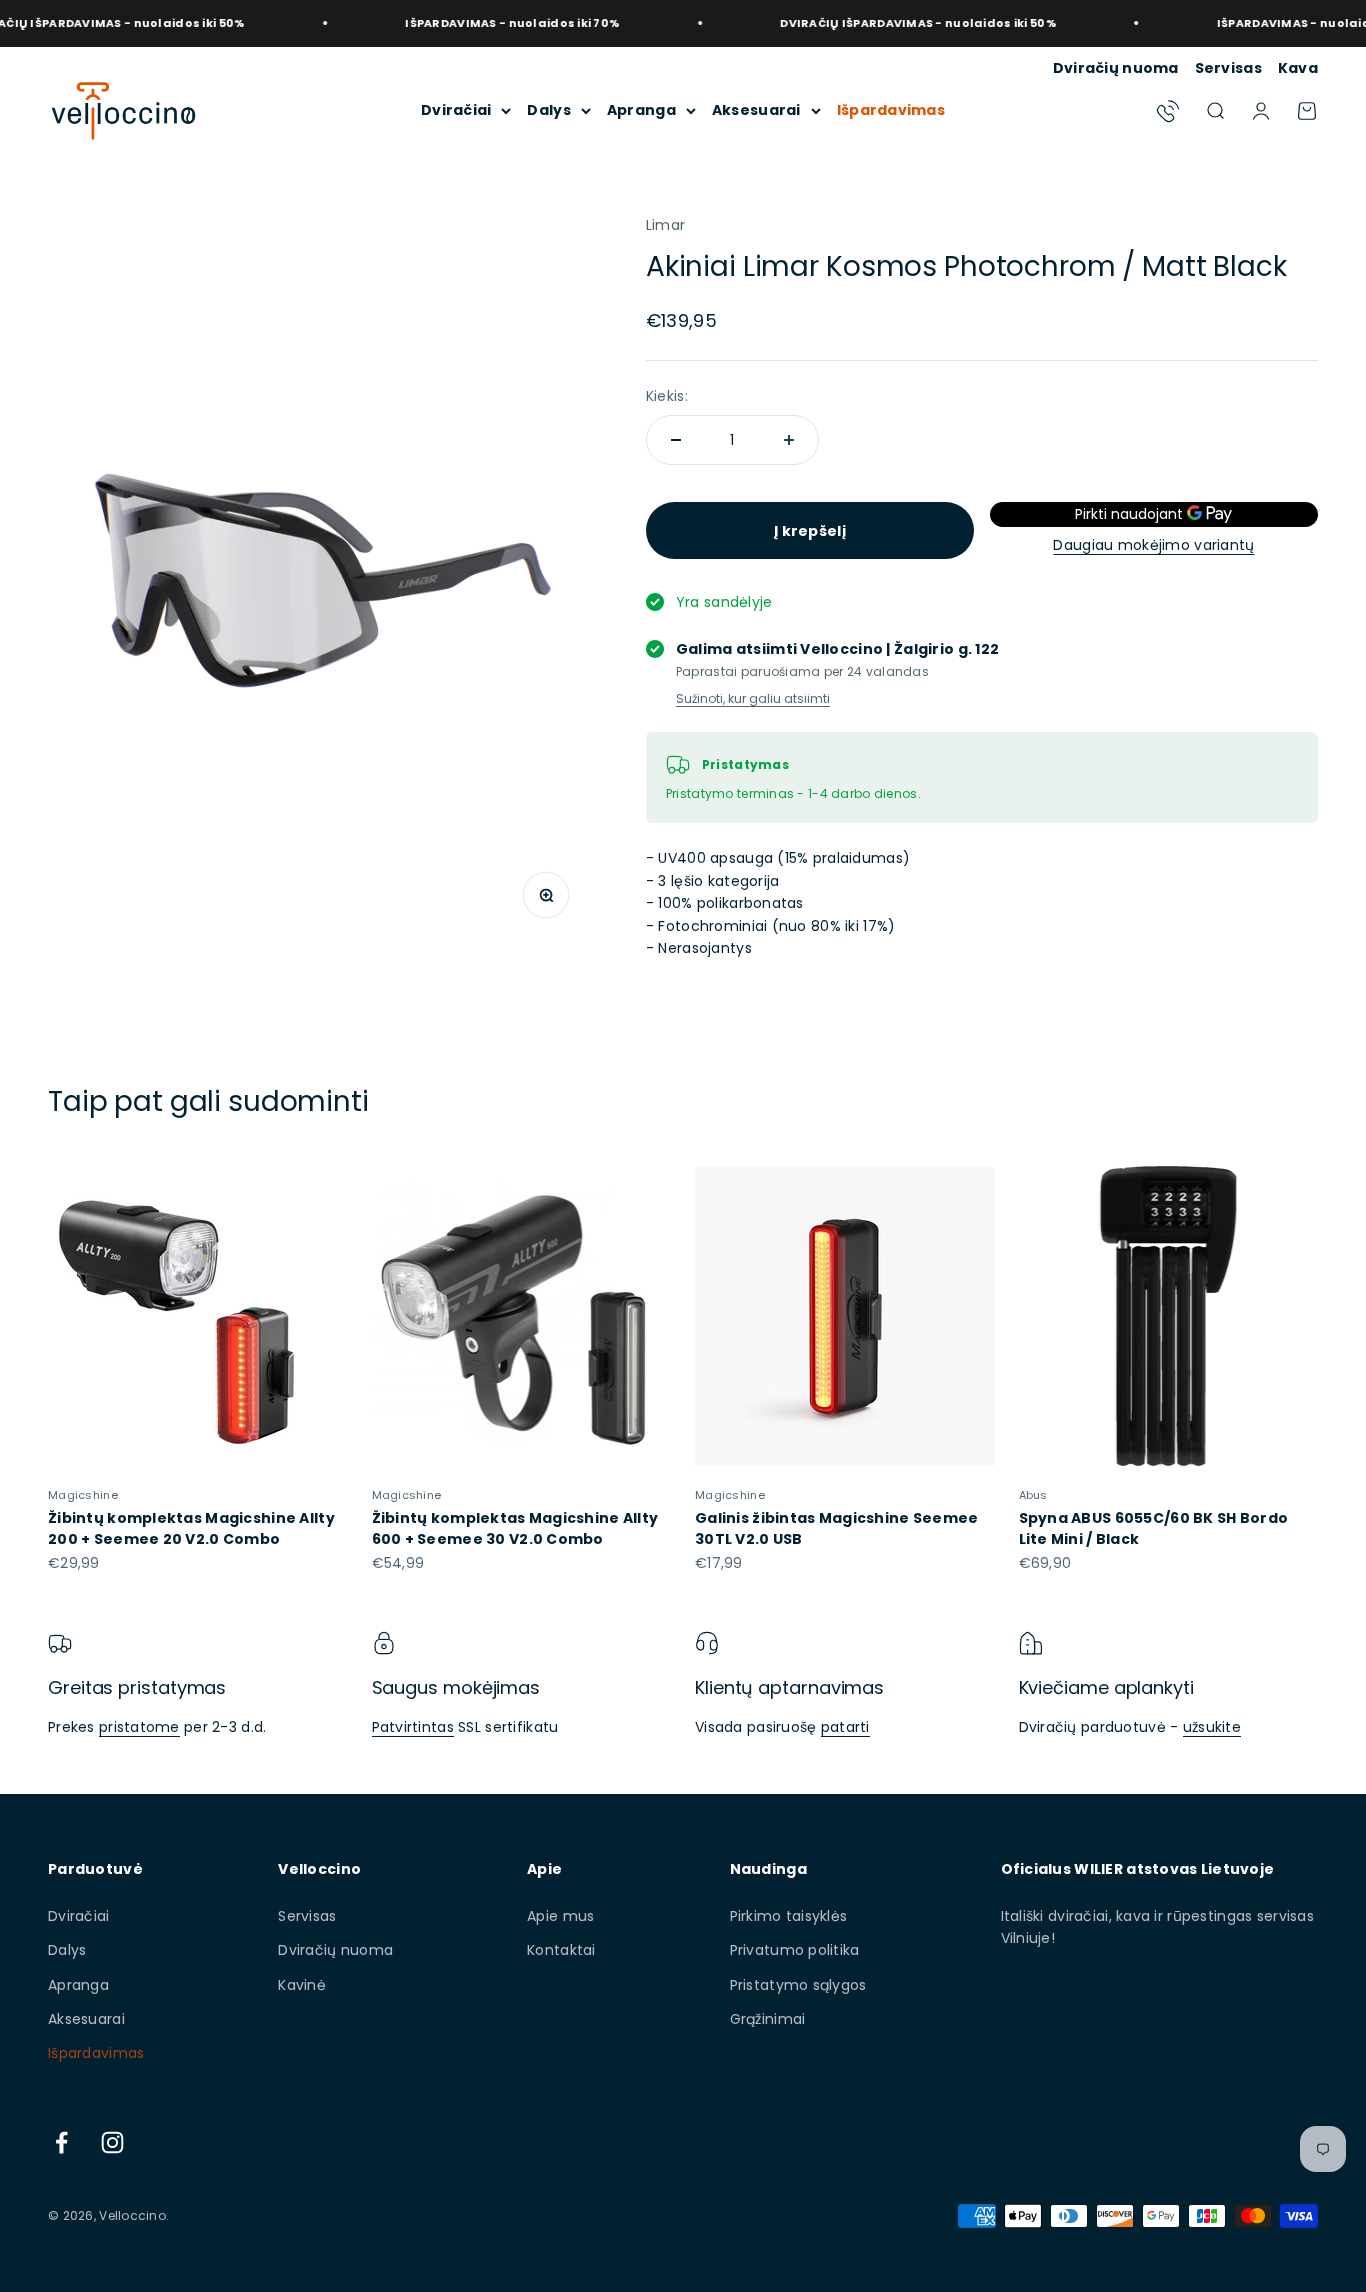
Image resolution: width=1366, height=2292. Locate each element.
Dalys (548, 110)
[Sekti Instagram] (112, 2142)
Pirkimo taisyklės (789, 1916)
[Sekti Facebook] (61, 2142)
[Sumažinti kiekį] (676, 440)
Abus (1033, 1495)
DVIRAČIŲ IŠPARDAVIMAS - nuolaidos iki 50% (879, 23)
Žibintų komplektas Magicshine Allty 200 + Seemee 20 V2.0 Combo (191, 1528)
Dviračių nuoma (1116, 68)
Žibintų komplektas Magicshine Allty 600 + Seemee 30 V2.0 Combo (515, 1528)
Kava (1298, 68)
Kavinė (302, 1985)
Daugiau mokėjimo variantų (1153, 545)
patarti (845, 1727)
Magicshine (83, 1495)
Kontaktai (561, 1950)
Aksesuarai (756, 110)
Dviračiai (456, 110)
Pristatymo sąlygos (798, 1985)
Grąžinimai (768, 2019)
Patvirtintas (413, 1727)
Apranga (641, 110)
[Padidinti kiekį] (789, 440)
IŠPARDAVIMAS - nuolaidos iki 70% (473, 23)
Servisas (1228, 68)
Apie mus (560, 1916)
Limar (665, 225)
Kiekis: (667, 396)
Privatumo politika (795, 1950)
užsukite (1212, 1727)
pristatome (139, 1727)
